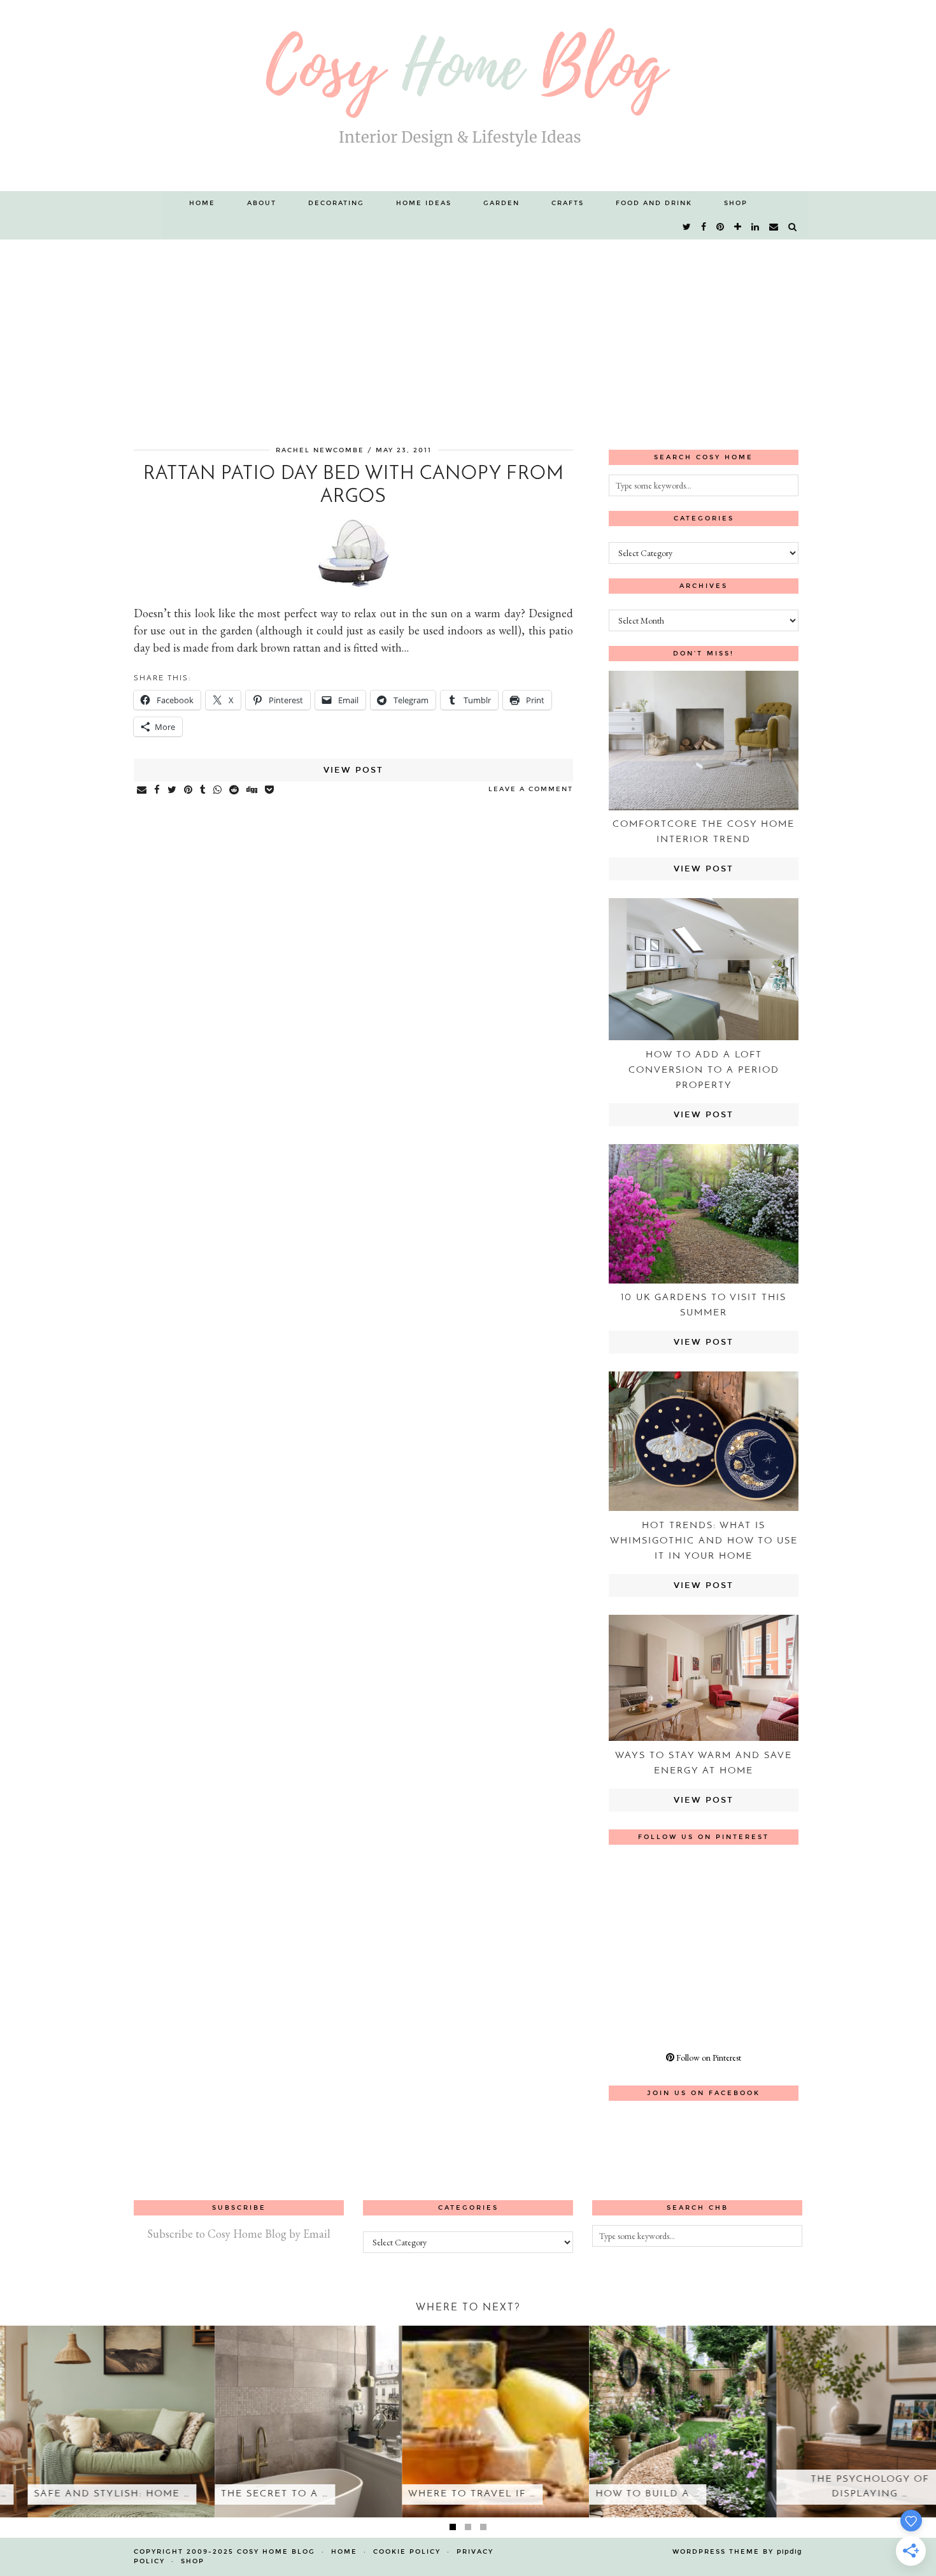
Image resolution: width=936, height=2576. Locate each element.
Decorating (336, 203)
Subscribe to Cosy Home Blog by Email (239, 2234)
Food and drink (654, 203)
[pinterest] (721, 227)
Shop (736, 203)
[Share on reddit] (235, 791)
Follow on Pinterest (708, 2057)
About (262, 203)
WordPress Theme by (737, 2552)
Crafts (568, 203)
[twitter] (687, 227)
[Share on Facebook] (158, 791)
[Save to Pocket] (270, 791)
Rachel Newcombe (320, 450)
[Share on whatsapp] (218, 791)
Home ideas (424, 203)
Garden (501, 203)
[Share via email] (142, 791)
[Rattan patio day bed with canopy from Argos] (353, 584)
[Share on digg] (252, 791)
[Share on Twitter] (173, 791)
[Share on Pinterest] (189, 791)
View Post (353, 770)
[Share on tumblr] (203, 791)
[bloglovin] (738, 227)
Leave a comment (531, 789)
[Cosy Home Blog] (468, 96)
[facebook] (704, 227)
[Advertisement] (468, 335)
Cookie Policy (407, 2552)
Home (202, 203)
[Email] (774, 227)
